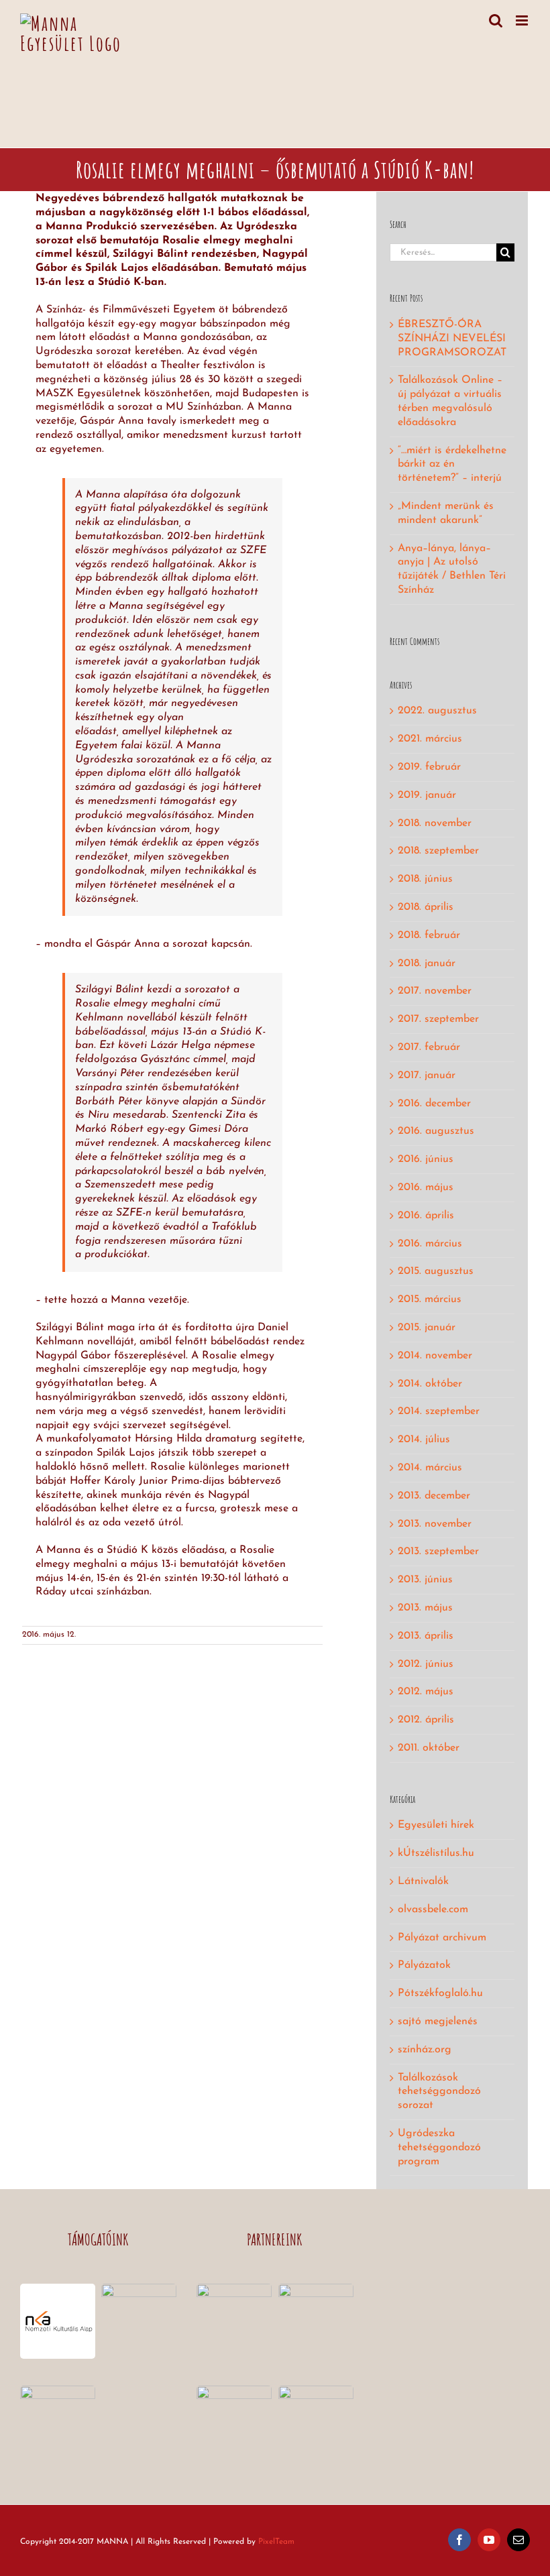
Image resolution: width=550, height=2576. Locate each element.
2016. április (426, 1216)
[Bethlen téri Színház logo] (234, 2289)
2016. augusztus (436, 1131)
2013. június (425, 1580)
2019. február (429, 767)
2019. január (427, 795)
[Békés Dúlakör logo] (316, 2391)
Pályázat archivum (442, 1938)
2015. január (427, 1328)
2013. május (425, 1608)
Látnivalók (423, 1881)
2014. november (435, 1356)
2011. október (429, 1748)
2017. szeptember (438, 1019)
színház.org (425, 2050)
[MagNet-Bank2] (58, 2391)
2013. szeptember (438, 1552)
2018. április (426, 907)
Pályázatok (424, 1965)
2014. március (430, 1468)
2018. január (427, 963)
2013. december (434, 1496)
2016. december (434, 1104)
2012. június (426, 1664)
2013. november (435, 1524)
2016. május (426, 1187)
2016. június (426, 1159)
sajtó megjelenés (438, 2022)
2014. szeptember (439, 1411)
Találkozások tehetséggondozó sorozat (439, 2092)
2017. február (429, 1047)
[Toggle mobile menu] (523, 20)
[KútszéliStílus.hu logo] (316, 2289)
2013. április (426, 1636)
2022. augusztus (437, 711)
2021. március (430, 739)
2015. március (430, 1299)
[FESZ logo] (234, 2391)
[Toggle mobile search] (496, 20)
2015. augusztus (436, 1271)
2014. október (430, 1384)
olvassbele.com (433, 1910)
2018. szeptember (438, 851)
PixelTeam (276, 2542)
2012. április (426, 1720)
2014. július (424, 1440)
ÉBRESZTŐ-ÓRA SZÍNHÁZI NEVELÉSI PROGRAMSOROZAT (452, 339)
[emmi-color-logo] (139, 2289)
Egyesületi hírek (436, 1825)
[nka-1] (58, 2289)
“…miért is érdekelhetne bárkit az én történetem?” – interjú (452, 465)
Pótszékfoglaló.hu (440, 1993)
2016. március (430, 1244)
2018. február (429, 935)
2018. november (435, 823)
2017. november (435, 991)
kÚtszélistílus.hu (436, 1853)
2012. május (426, 1692)
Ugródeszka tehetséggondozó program (439, 2148)
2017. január (427, 1075)
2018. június (425, 879)
